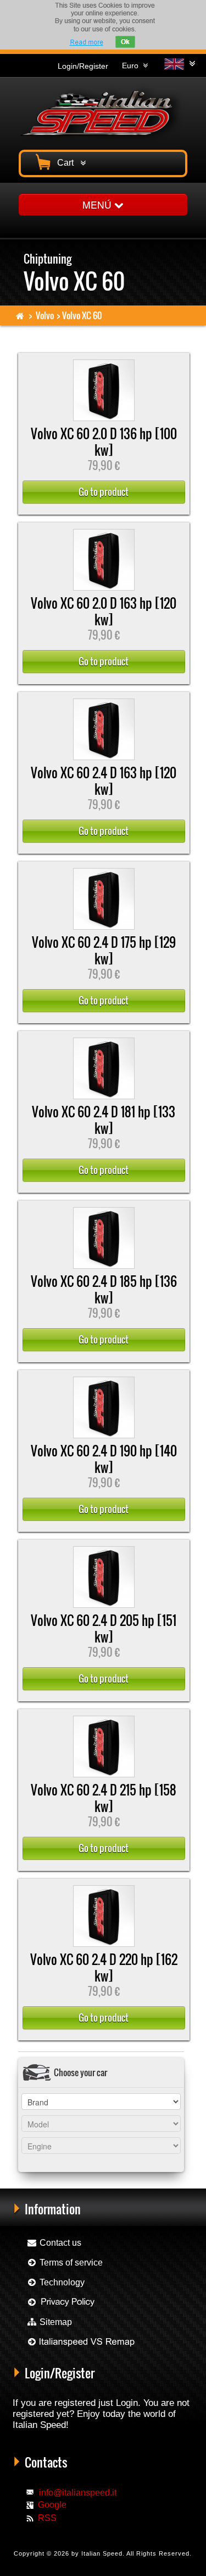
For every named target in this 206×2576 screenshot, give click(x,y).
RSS (47, 2518)
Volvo (45, 315)
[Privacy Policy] (61, 2302)
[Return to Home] (20, 315)
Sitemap (55, 2322)
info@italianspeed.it (78, 2493)
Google (52, 2505)
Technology (61, 2282)
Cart (68, 163)
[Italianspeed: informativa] (86, 42)
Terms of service (70, 2263)
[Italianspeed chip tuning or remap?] (80, 2342)
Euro (132, 66)
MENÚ (98, 204)
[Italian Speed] (103, 112)
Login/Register (83, 66)
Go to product (104, 492)
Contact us (59, 2243)
